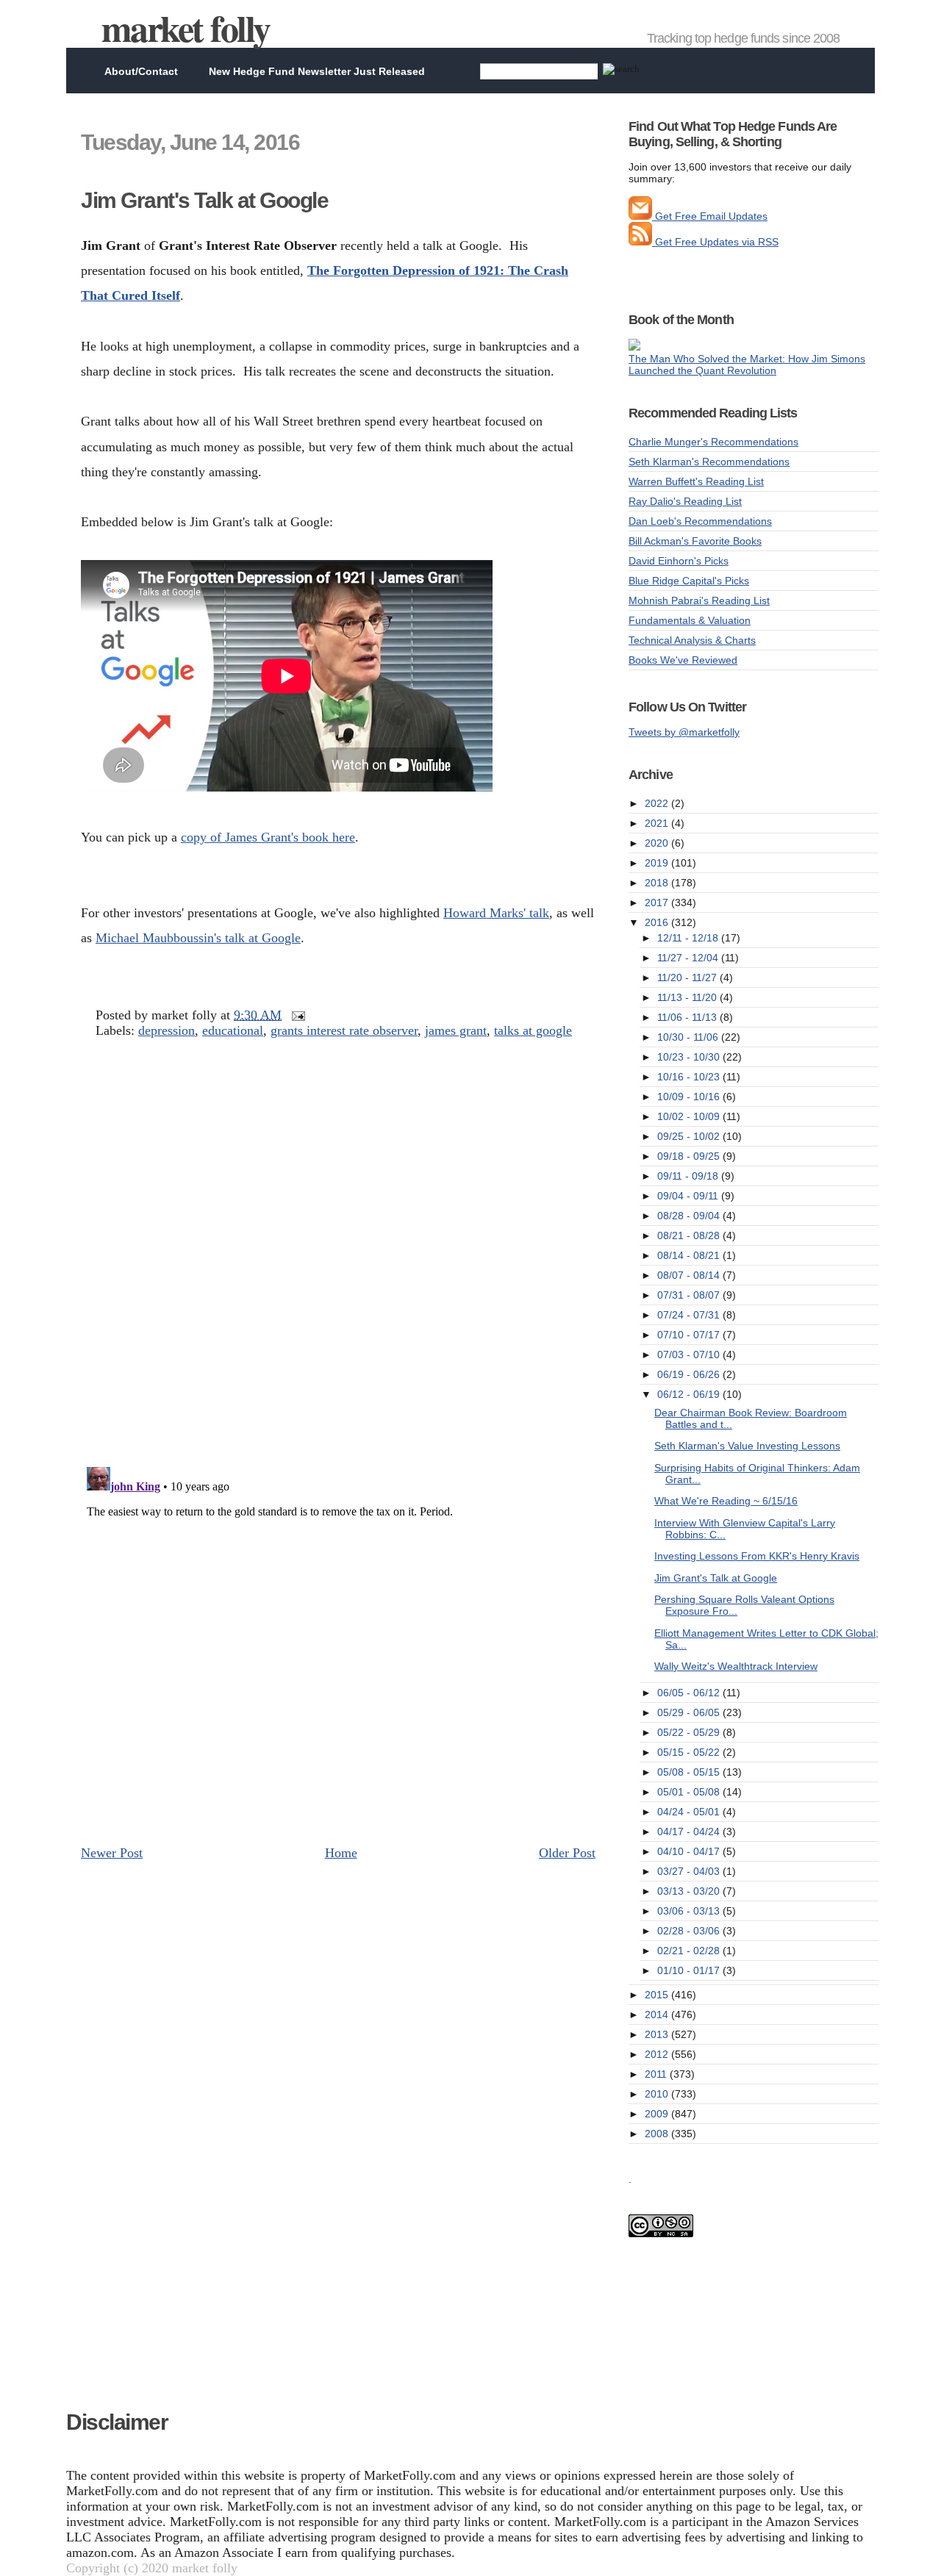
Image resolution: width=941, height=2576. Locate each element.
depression (167, 1030)
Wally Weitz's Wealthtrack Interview (736, 1666)
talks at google (533, 1030)
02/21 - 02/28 (690, 1951)
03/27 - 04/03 (690, 1871)
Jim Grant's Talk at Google (204, 200)
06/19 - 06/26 (690, 1374)
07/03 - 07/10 (690, 1355)
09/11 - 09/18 (689, 1176)
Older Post (567, 1853)
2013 (658, 2034)
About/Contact (141, 71)
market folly (186, 28)
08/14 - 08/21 (690, 1255)
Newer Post (112, 1853)
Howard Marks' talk (496, 913)
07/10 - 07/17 (690, 1335)
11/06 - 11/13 (688, 1017)
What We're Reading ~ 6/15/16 (726, 1501)
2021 (658, 823)
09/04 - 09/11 (689, 1196)
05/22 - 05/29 (690, 1732)
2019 (658, 863)
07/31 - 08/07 (690, 1295)
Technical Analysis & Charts (692, 640)
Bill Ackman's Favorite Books (695, 541)
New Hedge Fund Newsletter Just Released (317, 71)
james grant (456, 1030)
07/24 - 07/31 (690, 1315)
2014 (658, 2014)
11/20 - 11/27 (688, 977)
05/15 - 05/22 (690, 1752)
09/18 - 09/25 (690, 1156)
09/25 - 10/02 (690, 1136)
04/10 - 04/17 (690, 1851)
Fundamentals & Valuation (690, 620)
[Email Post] (295, 1015)
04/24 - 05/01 (690, 1812)
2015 (658, 1995)
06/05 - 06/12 (690, 1693)
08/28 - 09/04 (690, 1216)
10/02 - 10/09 (690, 1116)
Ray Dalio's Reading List (685, 501)
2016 (658, 922)
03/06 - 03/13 (690, 1911)
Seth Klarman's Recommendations (709, 462)
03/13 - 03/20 (690, 1891)
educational (233, 1030)
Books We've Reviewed (683, 660)
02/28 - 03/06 (690, 1931)
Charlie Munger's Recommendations (713, 442)
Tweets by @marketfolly (684, 732)
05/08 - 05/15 (690, 1772)
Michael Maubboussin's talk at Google (198, 938)
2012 (658, 2054)
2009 (658, 2114)
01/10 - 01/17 (690, 1970)
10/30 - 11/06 (689, 1037)
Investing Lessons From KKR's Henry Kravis (757, 1556)
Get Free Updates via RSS (715, 242)
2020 (658, 843)
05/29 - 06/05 (690, 1712)
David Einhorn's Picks (679, 561)
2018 (658, 883)
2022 (658, 803)
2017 (658, 903)
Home (341, 1853)
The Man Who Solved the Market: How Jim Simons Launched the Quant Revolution (747, 365)
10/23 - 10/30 (690, 1057)
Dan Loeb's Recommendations (700, 521)
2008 (658, 2134)
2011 (657, 2074)
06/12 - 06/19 (690, 1394)
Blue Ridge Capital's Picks (689, 581)
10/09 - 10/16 (690, 1097)
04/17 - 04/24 (690, 1831)
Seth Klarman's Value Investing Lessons (747, 1446)
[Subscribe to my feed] (640, 242)
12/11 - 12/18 (689, 938)
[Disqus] (338, 1265)
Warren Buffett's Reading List (696, 481)
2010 (658, 2094)
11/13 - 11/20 (688, 997)
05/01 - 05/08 (690, 1792)
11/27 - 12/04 (689, 958)
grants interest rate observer (344, 1030)
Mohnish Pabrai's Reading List (699, 600)
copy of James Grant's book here (268, 837)
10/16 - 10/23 (690, 1077)
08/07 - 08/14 (690, 1275)
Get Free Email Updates (710, 216)
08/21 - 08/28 (690, 1235)
